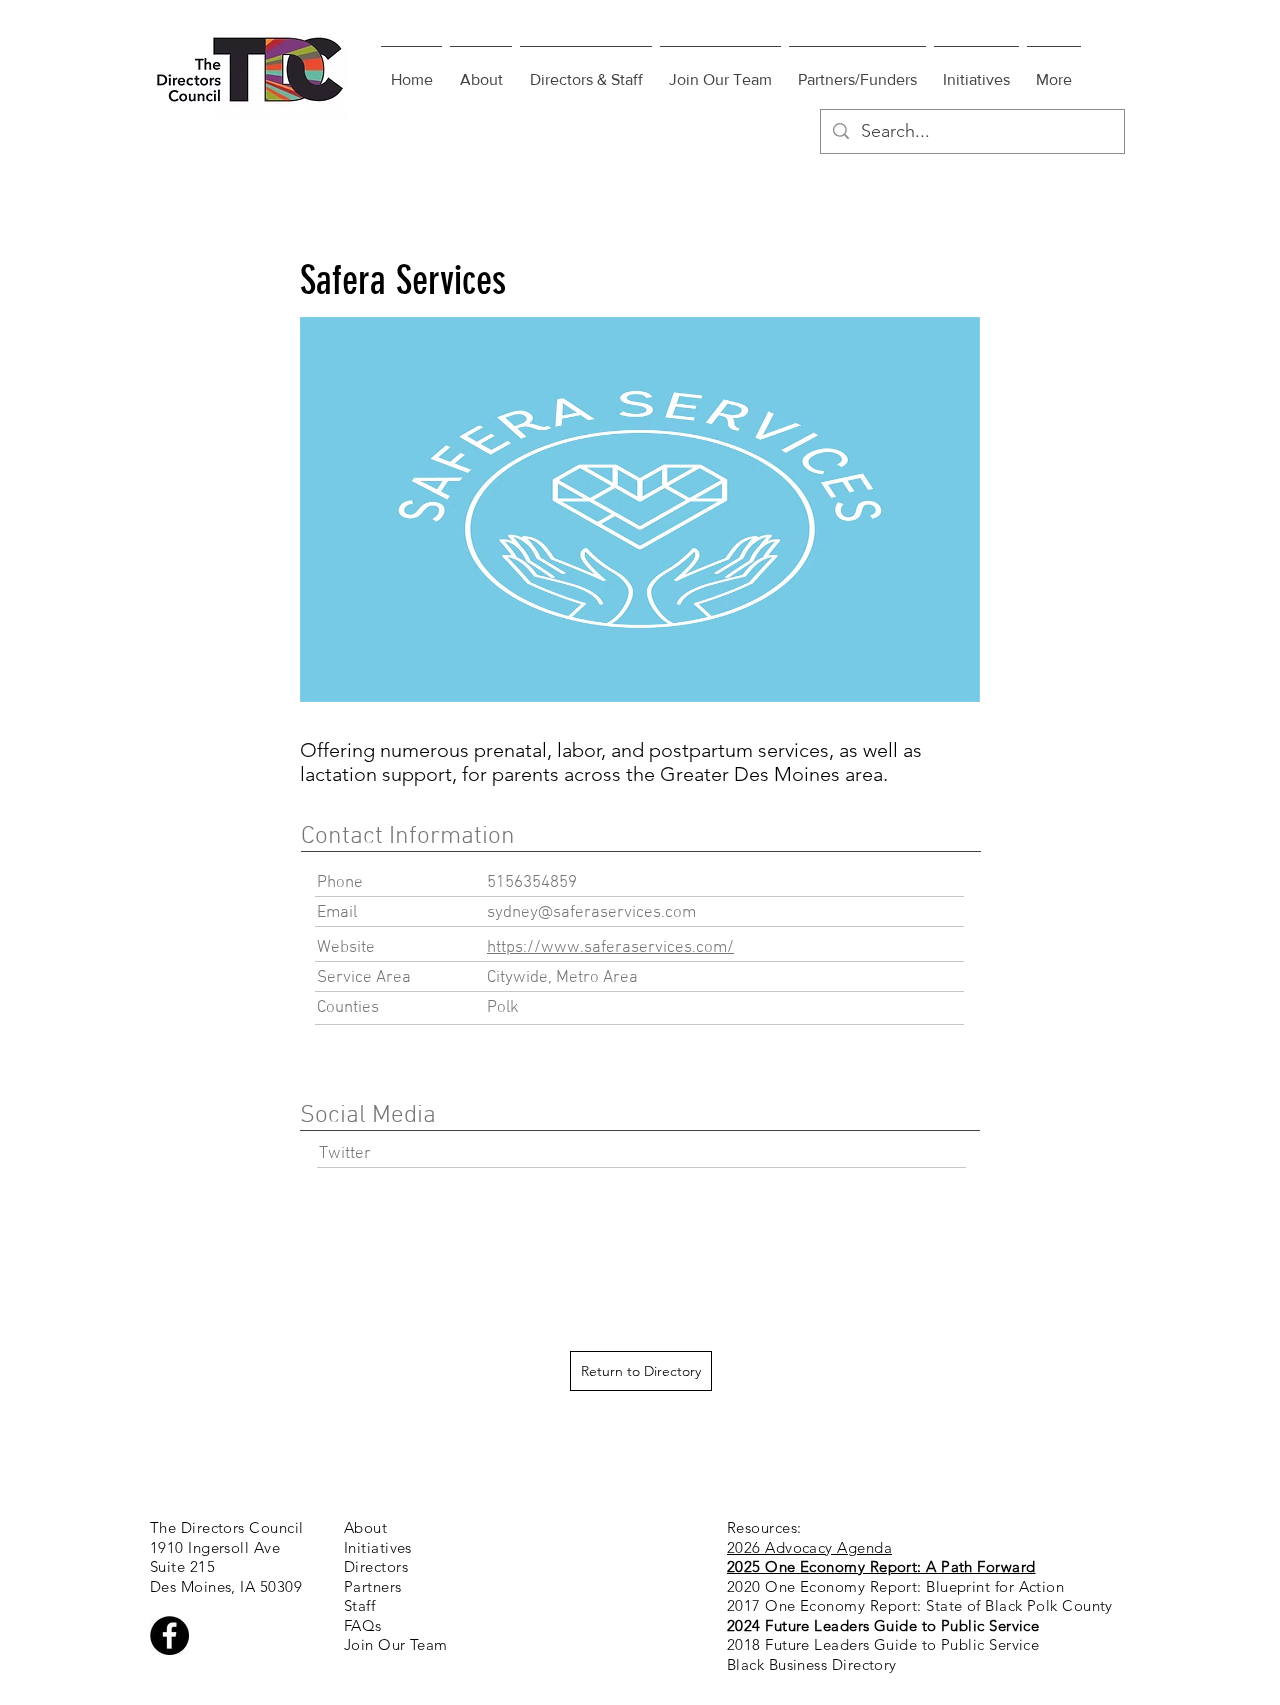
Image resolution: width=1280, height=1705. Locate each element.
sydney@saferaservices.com (591, 913)
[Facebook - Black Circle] (169, 1635)
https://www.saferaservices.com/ (610, 948)
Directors (376, 1566)
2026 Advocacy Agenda (809, 1547)
